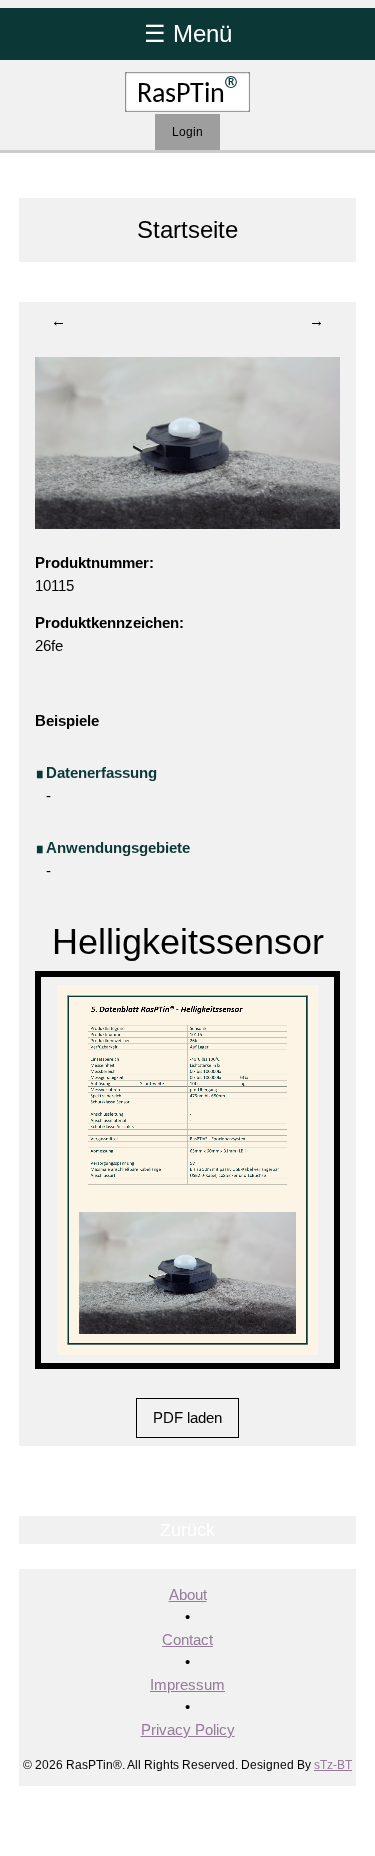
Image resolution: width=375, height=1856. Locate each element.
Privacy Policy (188, 1729)
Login (187, 132)
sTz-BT (333, 1765)
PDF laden (187, 1417)
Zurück (187, 1530)
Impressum (187, 1684)
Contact (187, 1639)
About (188, 1594)
